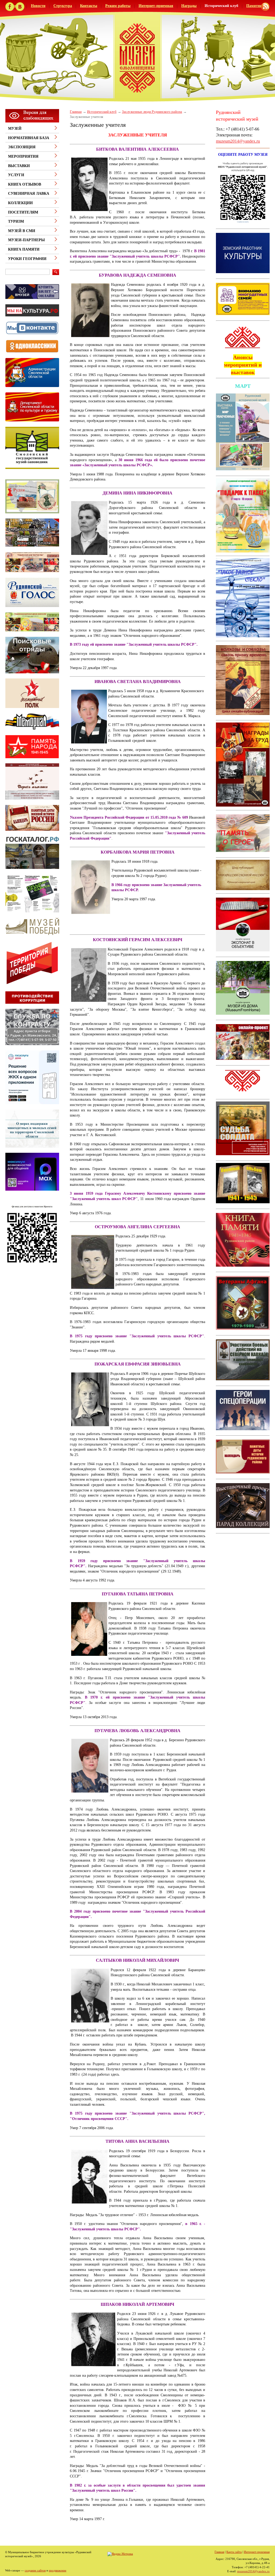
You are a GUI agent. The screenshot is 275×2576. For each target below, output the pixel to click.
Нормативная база (29, 138)
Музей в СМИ (22, 231)
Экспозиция (22, 147)
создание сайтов (35, 2570)
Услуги (16, 175)
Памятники (256, 6)
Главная (76, 112)
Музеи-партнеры (26, 240)
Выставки (19, 166)
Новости (38, 6)
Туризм (16, 221)
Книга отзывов (25, 184)
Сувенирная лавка (29, 194)
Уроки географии (27, 259)
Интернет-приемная (156, 6)
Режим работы (118, 6)
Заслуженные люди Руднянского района (152, 112)
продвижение (58, 2570)
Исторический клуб (221, 6)
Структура (63, 6)
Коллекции (20, 203)
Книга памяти (24, 249)
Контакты (89, 6)
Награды (189, 6)
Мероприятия (23, 156)
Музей (15, 129)
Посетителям (23, 212)
